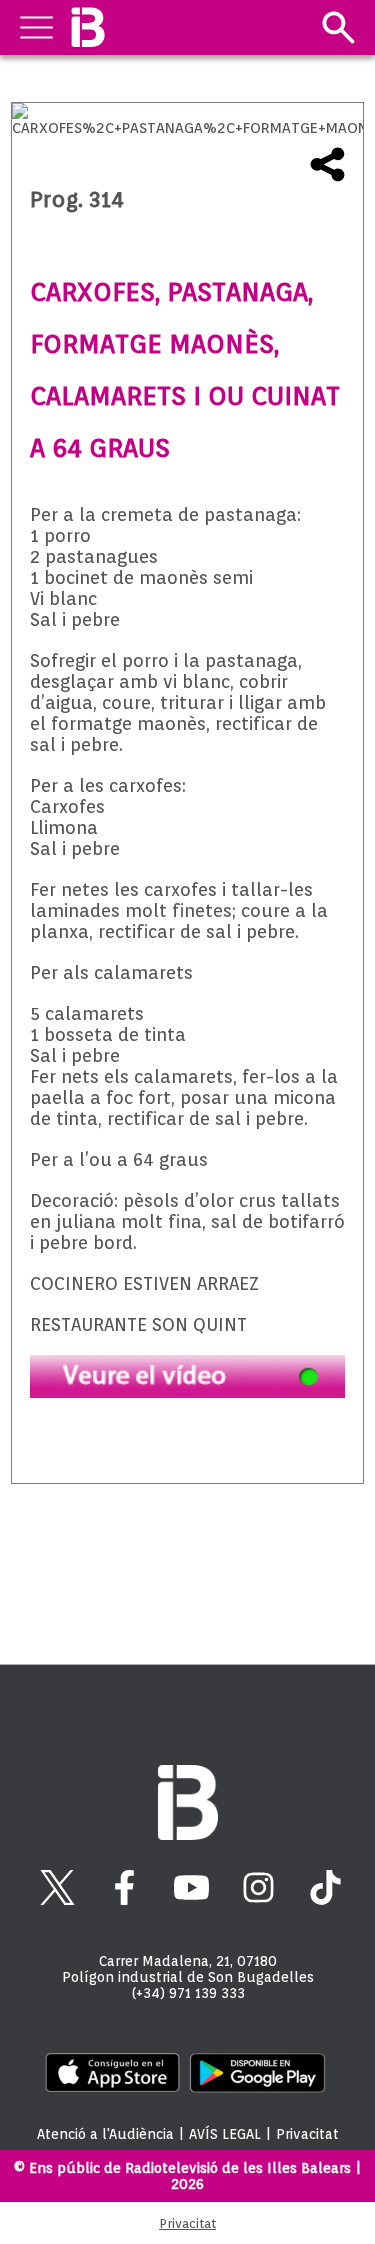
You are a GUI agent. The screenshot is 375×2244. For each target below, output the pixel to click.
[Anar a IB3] (87, 27)
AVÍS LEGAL (225, 2134)
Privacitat (307, 2134)
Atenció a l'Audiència (105, 2134)
